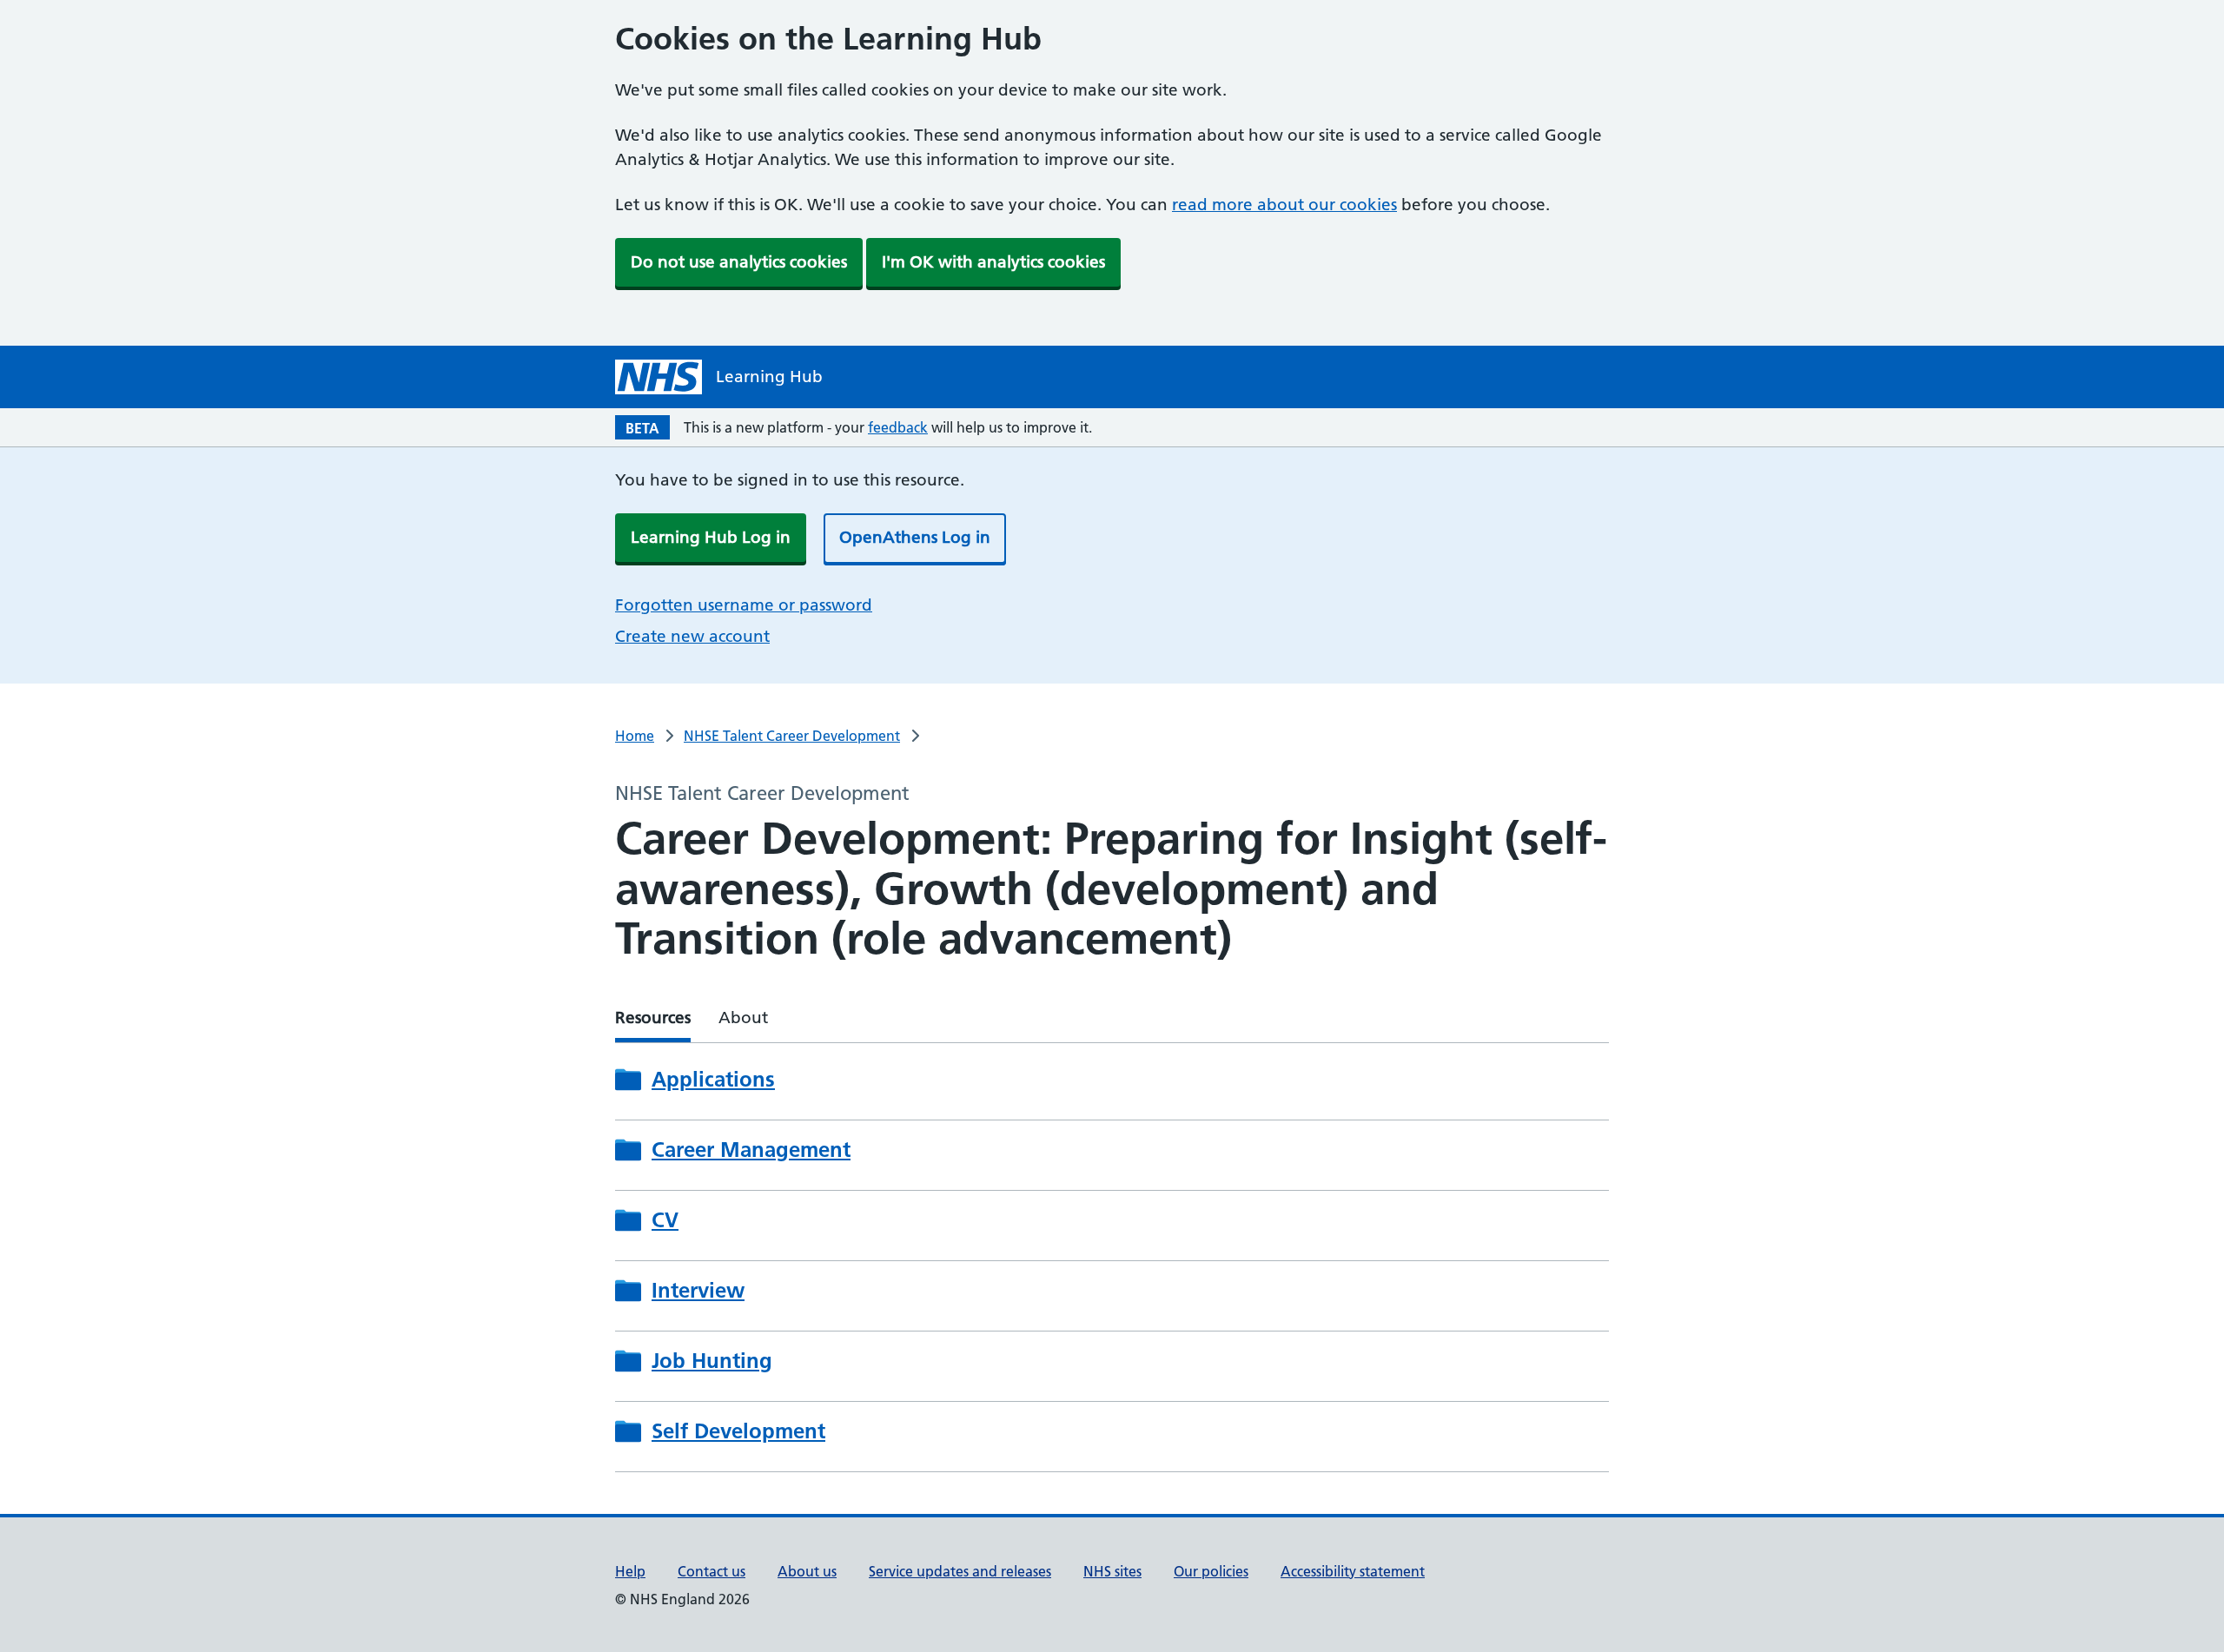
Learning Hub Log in (711, 537)
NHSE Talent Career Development (792, 736)
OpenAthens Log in (915, 537)
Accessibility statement (1353, 1571)
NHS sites (1112, 1571)
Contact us (712, 1571)
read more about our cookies (1284, 205)
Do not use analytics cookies (739, 262)
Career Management (751, 1150)
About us (807, 1571)
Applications (713, 1080)
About (743, 1018)
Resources (653, 1018)
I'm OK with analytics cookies (993, 262)
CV (665, 1220)
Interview (698, 1291)
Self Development (738, 1431)
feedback (898, 427)
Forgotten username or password (744, 605)
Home (635, 736)
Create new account (692, 636)
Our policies (1211, 1571)
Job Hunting (712, 1361)
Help (630, 1571)
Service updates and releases (960, 1571)
